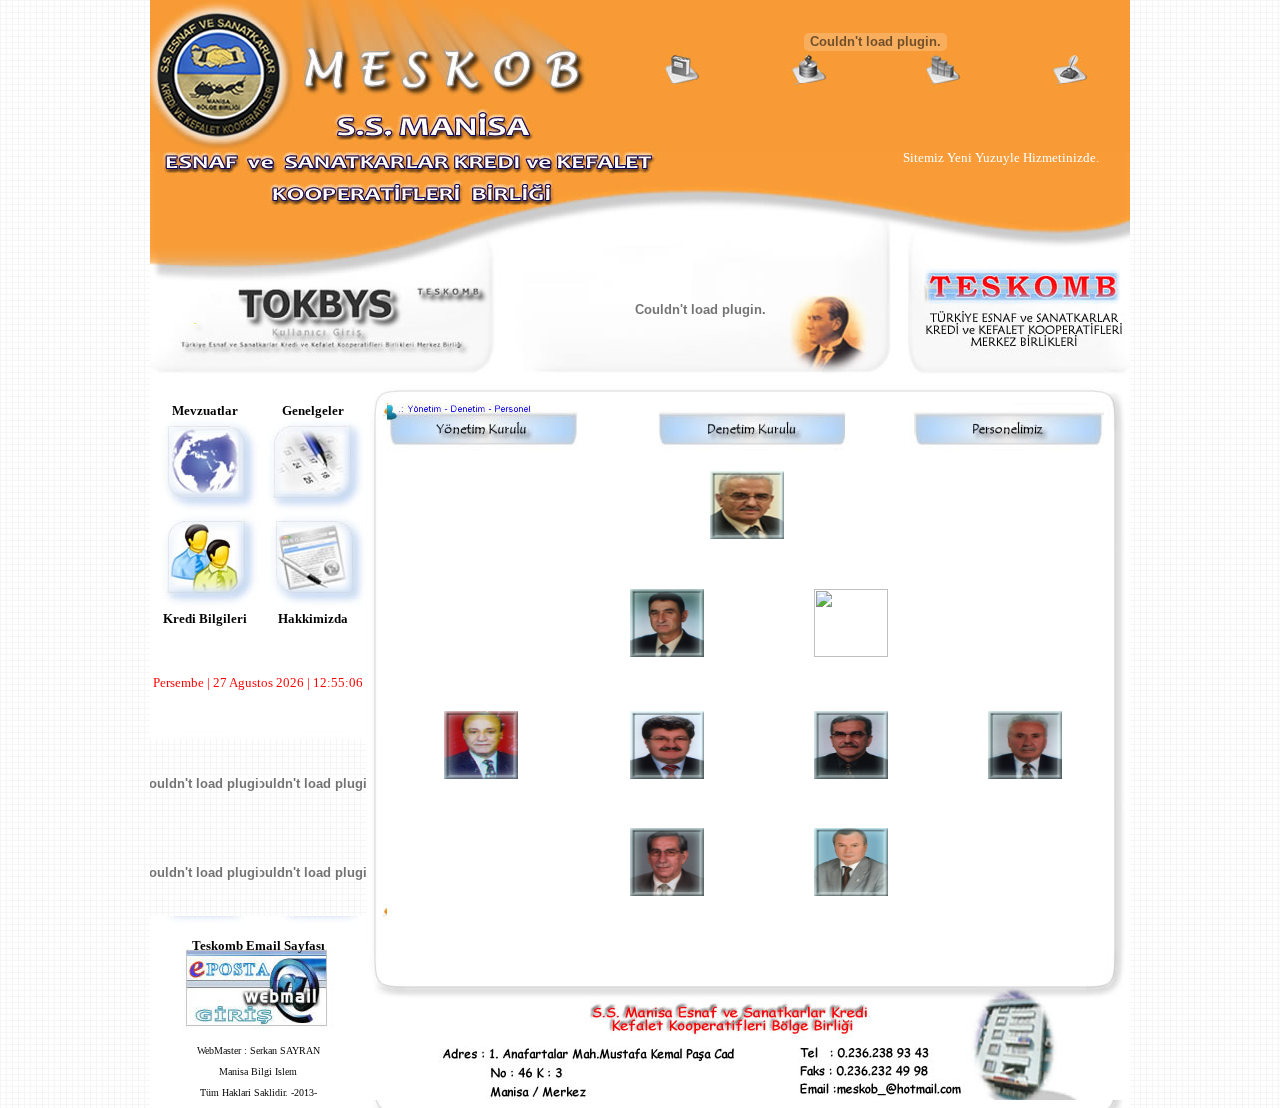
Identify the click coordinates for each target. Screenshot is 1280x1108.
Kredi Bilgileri (205, 618)
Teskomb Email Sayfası (258, 945)
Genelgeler (313, 410)
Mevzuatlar (205, 410)
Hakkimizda (313, 618)
